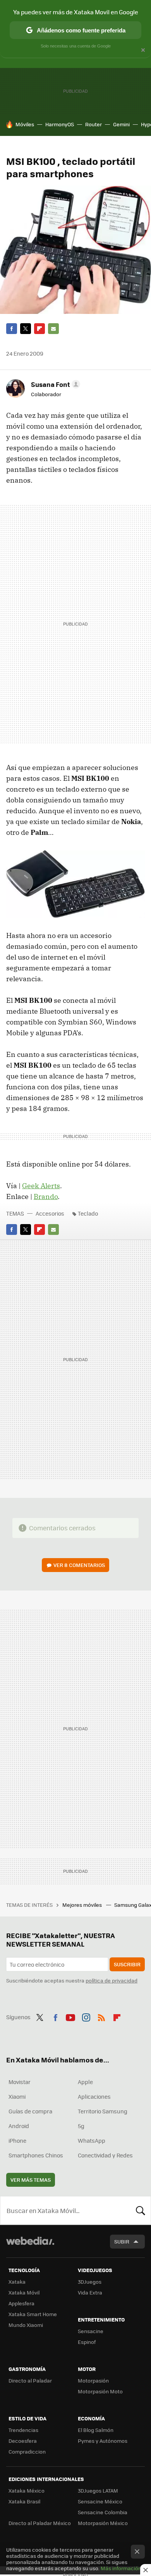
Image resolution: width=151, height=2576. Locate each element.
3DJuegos (90, 2282)
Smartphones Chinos (36, 2155)
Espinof (87, 2342)
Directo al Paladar (30, 2380)
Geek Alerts (41, 1186)
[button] (54, 384)
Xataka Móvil (24, 2292)
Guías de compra (30, 2111)
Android (19, 2126)
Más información (121, 2568)
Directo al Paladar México (40, 2523)
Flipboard (39, 329)
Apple (85, 2082)
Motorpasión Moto (100, 2391)
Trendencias (23, 2430)
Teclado (88, 1213)
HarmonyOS (60, 124)
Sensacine (91, 2331)
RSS (101, 2016)
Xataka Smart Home (33, 2314)
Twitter (26, 329)
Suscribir (127, 1964)
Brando (46, 1196)
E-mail (53, 329)
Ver (79, 1565)
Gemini (121, 124)
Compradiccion (27, 2451)
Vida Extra (90, 2292)
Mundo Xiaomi (26, 2325)
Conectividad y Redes (105, 2155)
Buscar (141, 2210)
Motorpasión (93, 2380)
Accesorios (50, 1213)
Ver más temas (31, 2180)
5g (81, 2126)
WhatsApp (92, 2140)
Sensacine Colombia (103, 2512)
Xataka (17, 2282)
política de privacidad (112, 1980)
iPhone (17, 2140)
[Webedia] (30, 2246)
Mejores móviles (83, 1905)
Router (94, 124)
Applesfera (21, 2303)
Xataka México (27, 2490)
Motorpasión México (103, 2523)
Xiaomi (17, 2096)
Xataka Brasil (24, 2501)
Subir (122, 2241)
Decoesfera (23, 2441)
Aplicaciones (94, 2096)
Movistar (20, 2082)
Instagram (86, 2016)
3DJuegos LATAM (98, 2490)
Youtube (70, 2016)
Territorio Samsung (103, 2111)
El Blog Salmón (96, 2430)
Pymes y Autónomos (103, 2441)
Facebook (12, 329)
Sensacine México (100, 2501)
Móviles (25, 124)
